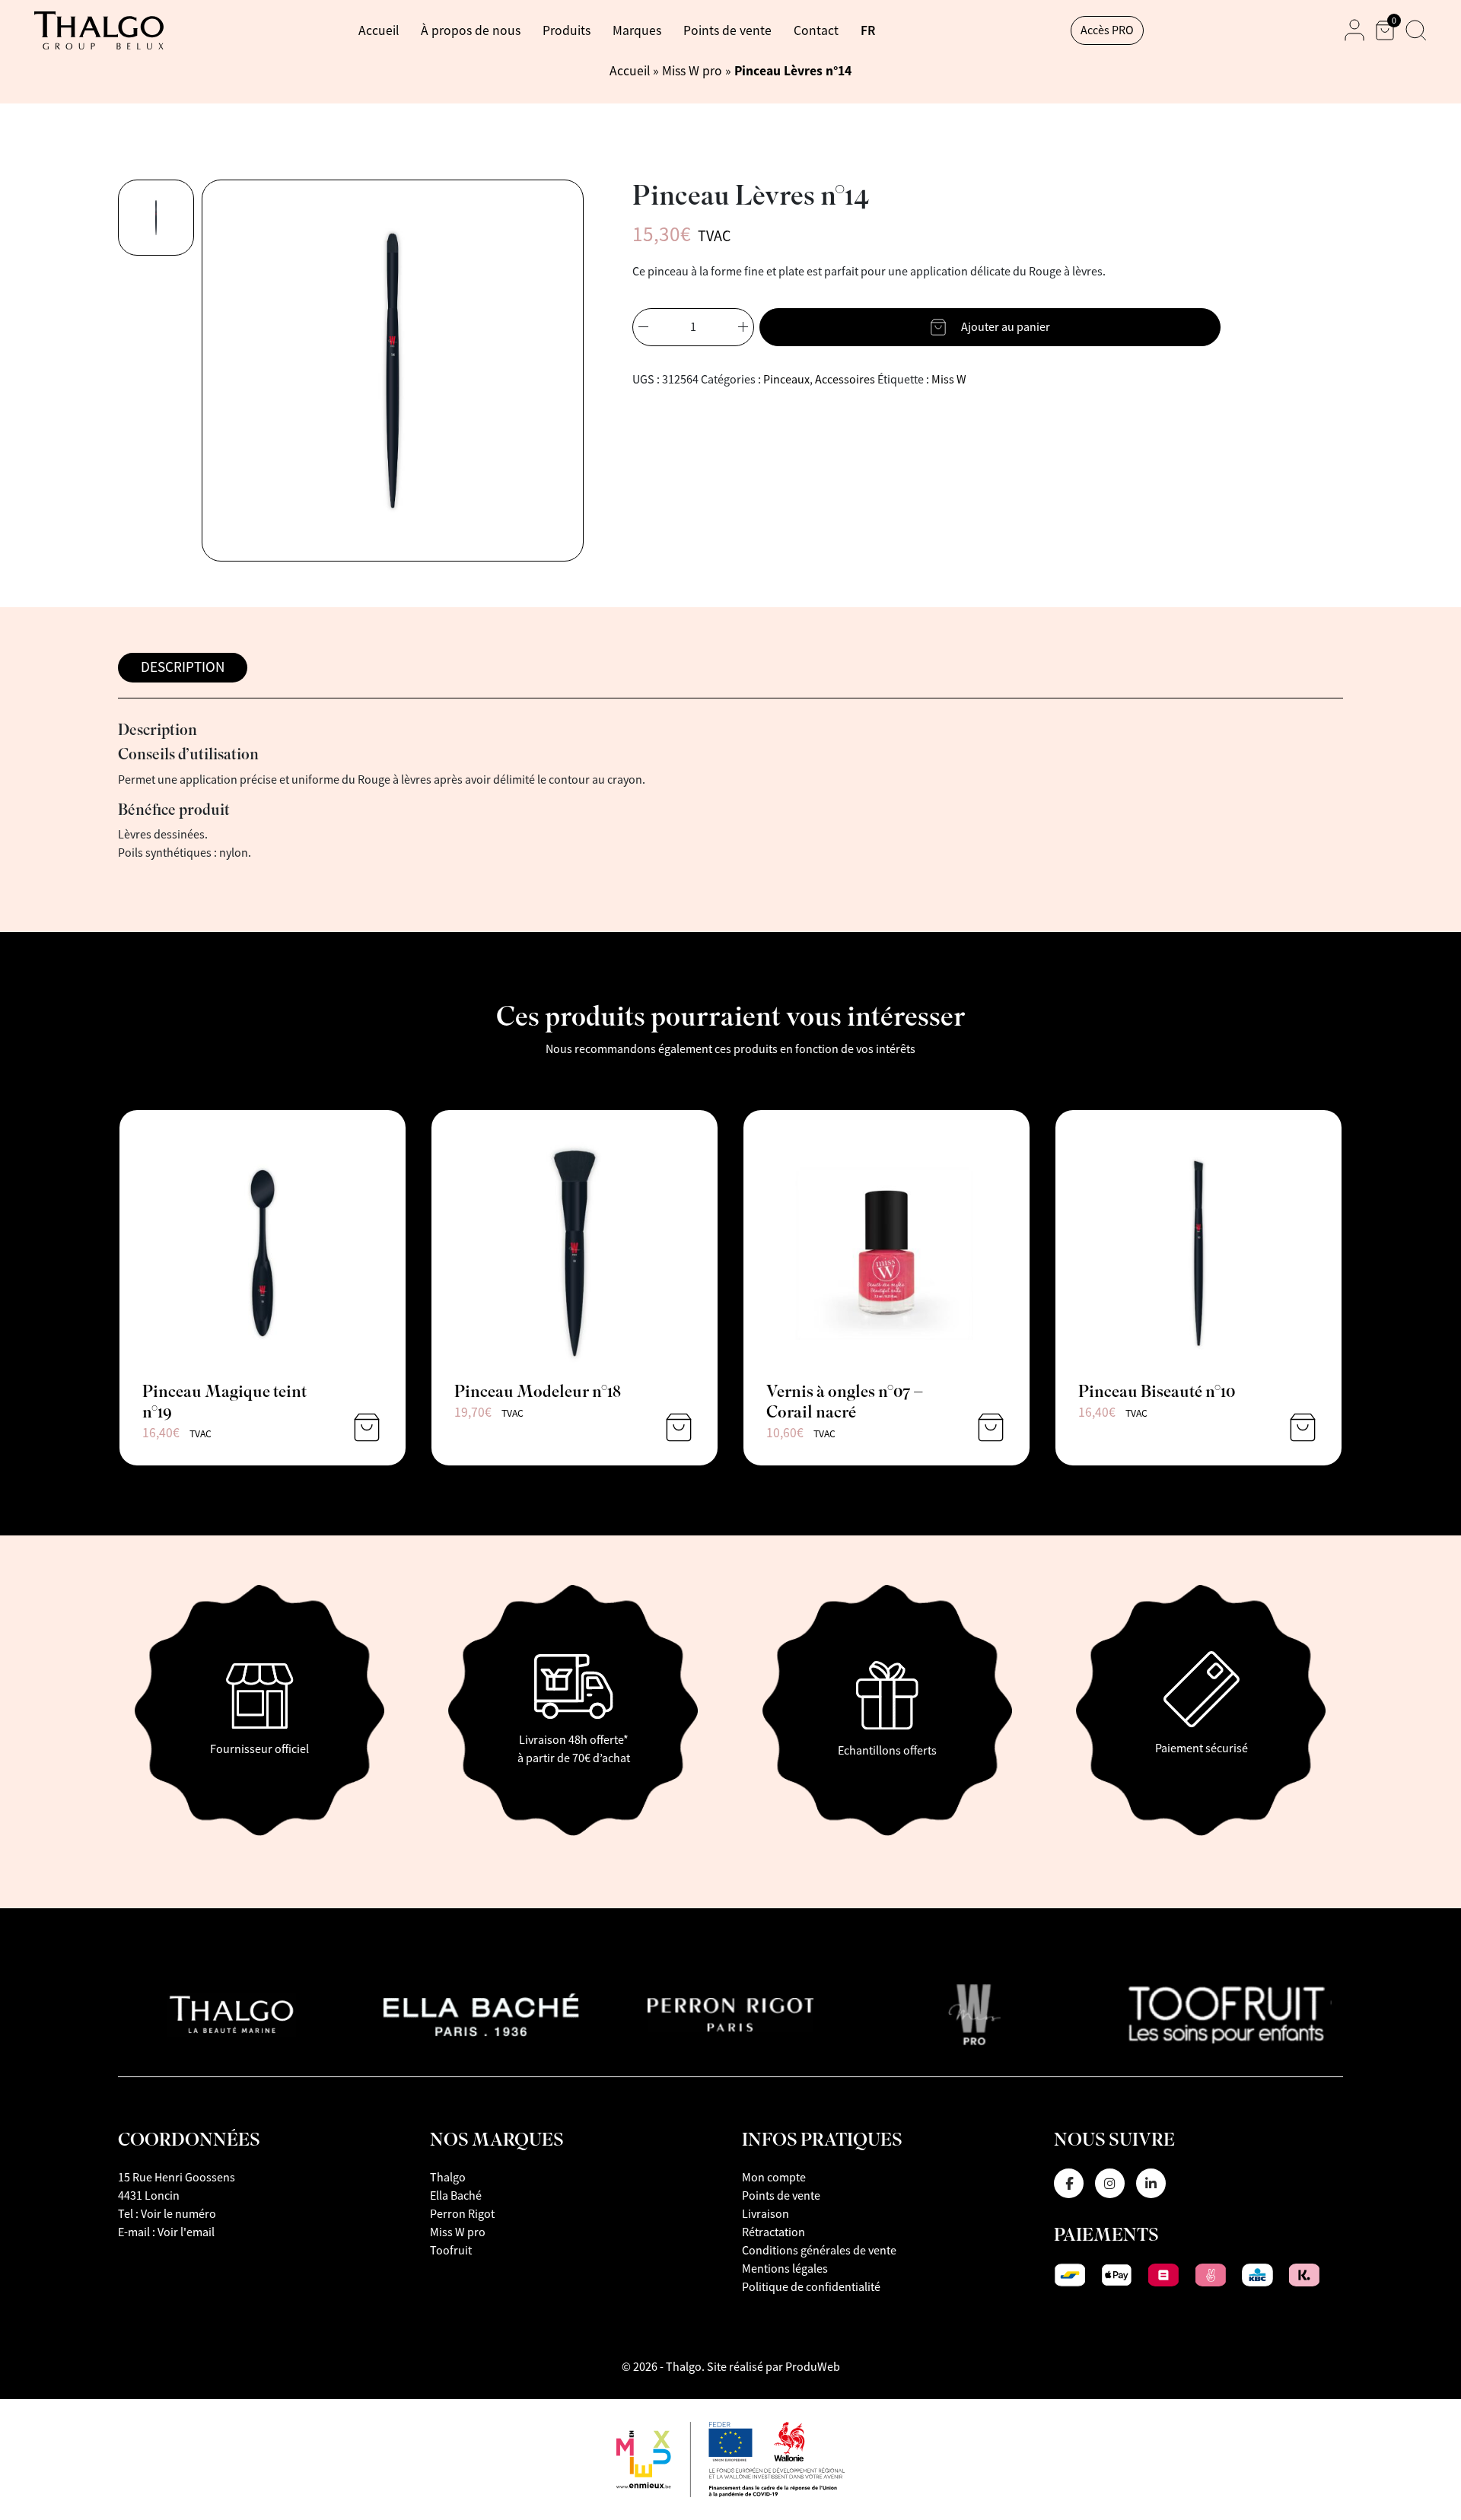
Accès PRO (1107, 30)
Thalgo (448, 2178)
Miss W (949, 380)
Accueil (379, 30)
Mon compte (774, 2178)
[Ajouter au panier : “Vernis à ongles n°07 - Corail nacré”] (991, 1427)
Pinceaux (786, 380)
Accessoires (845, 380)
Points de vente (727, 30)
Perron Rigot (462, 2214)
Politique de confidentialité (811, 2287)
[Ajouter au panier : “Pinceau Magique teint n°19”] (367, 1427)
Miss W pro (692, 71)
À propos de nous (471, 30)
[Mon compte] (1354, 30)
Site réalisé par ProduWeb (773, 2367)
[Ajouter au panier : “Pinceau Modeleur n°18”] (679, 1427)
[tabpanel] (730, 792)
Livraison (766, 2214)
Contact (816, 30)
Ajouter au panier (1006, 327)
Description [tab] (183, 667)
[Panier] (1385, 30)
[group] (156, 218)
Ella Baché (456, 2196)
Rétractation (773, 2232)
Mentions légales (785, 2269)
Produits (567, 30)
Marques (637, 30)
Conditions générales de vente (819, 2251)
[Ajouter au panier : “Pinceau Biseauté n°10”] (1303, 1427)
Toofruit (451, 2251)
